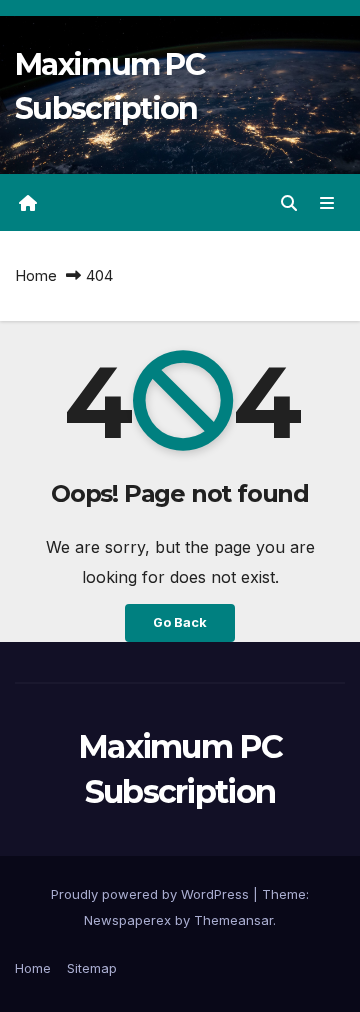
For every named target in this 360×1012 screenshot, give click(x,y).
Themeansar (233, 920)
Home (36, 275)
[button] (289, 203)
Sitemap (92, 968)
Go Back (180, 622)
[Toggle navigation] (327, 202)
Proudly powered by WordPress (152, 894)
